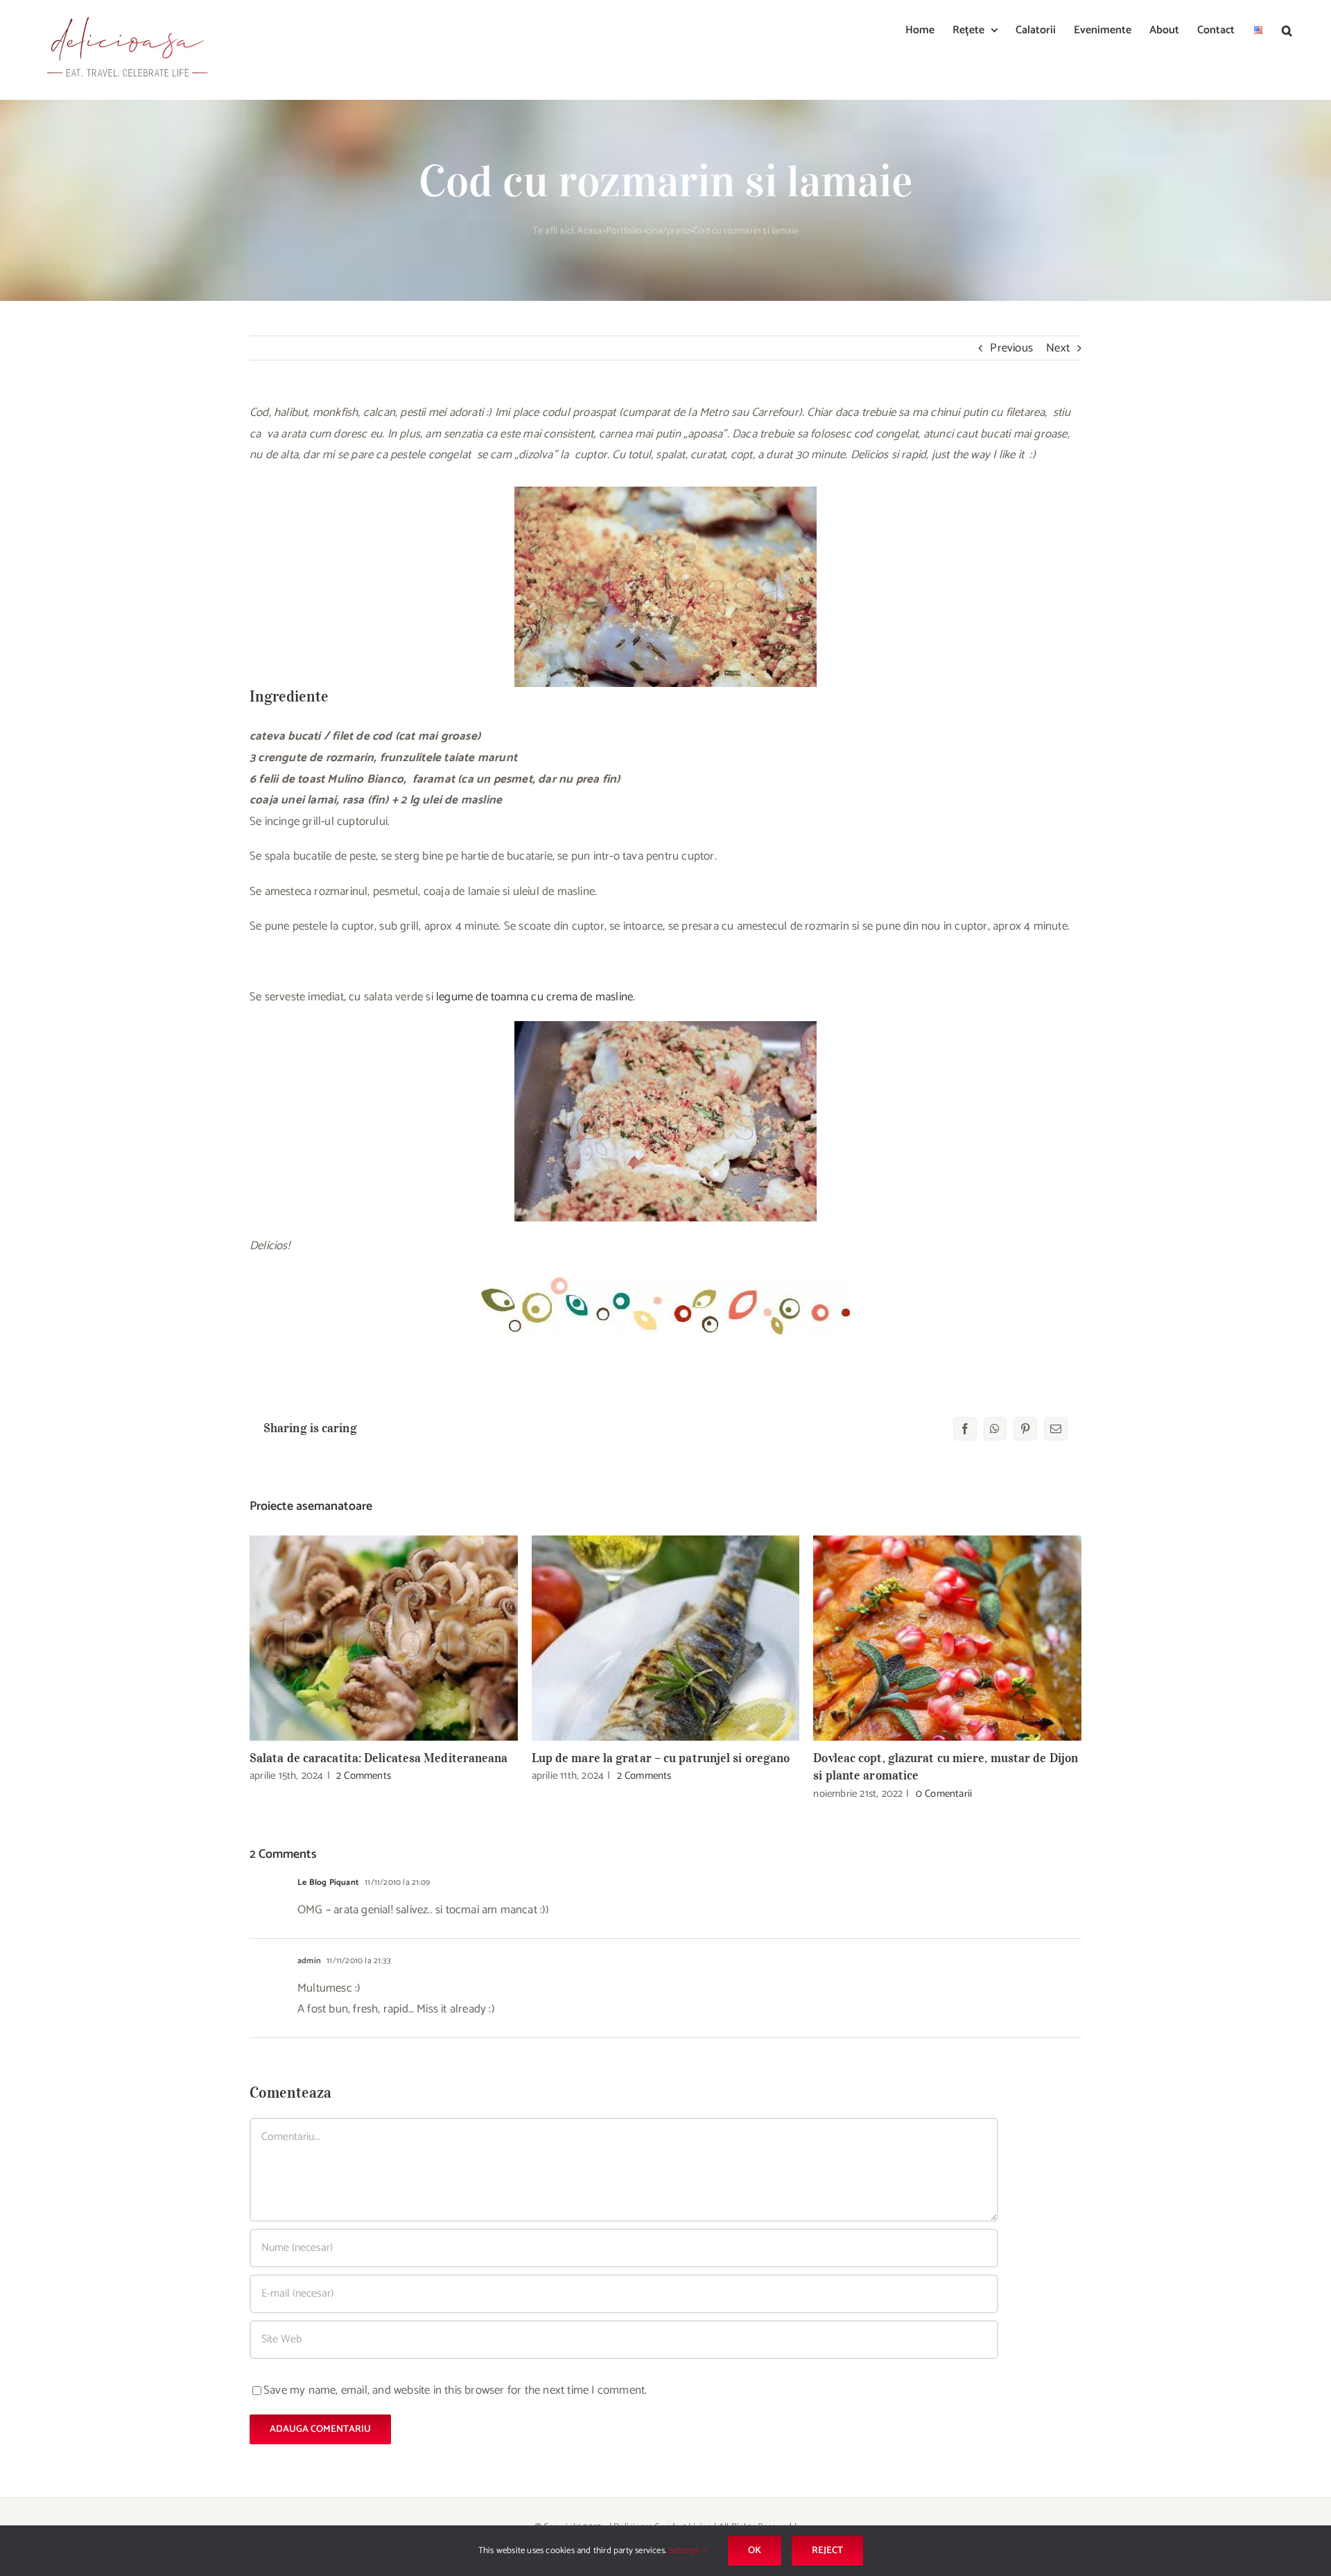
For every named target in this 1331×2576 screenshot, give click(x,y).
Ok (755, 2551)
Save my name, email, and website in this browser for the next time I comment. (455, 2390)
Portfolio (624, 231)
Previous (1011, 348)
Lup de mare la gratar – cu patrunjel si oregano (666, 1638)
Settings (685, 2551)
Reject (827, 2551)
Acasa (590, 231)
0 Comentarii (944, 1794)
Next (1058, 348)
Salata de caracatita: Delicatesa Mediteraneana (384, 1638)
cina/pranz (668, 231)
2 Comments (364, 1776)
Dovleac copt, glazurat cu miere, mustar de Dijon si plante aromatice (947, 1638)
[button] (1287, 29)
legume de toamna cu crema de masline (534, 997)
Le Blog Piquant (328, 1882)
